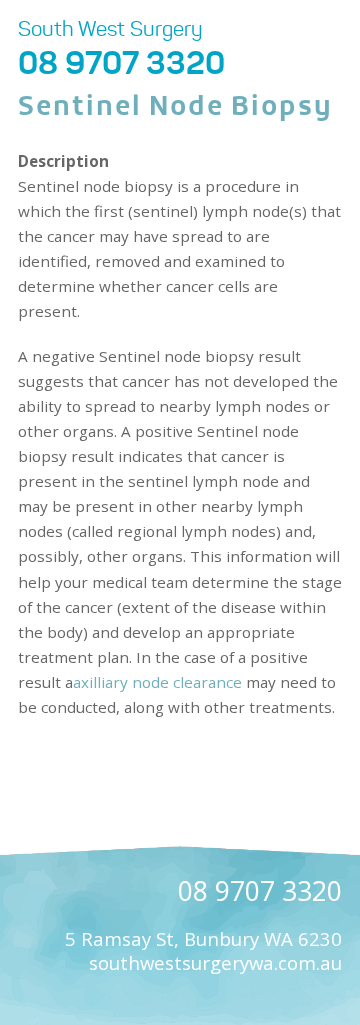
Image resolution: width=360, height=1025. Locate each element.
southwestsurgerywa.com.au (215, 962)
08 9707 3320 (121, 63)
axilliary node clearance (157, 682)
